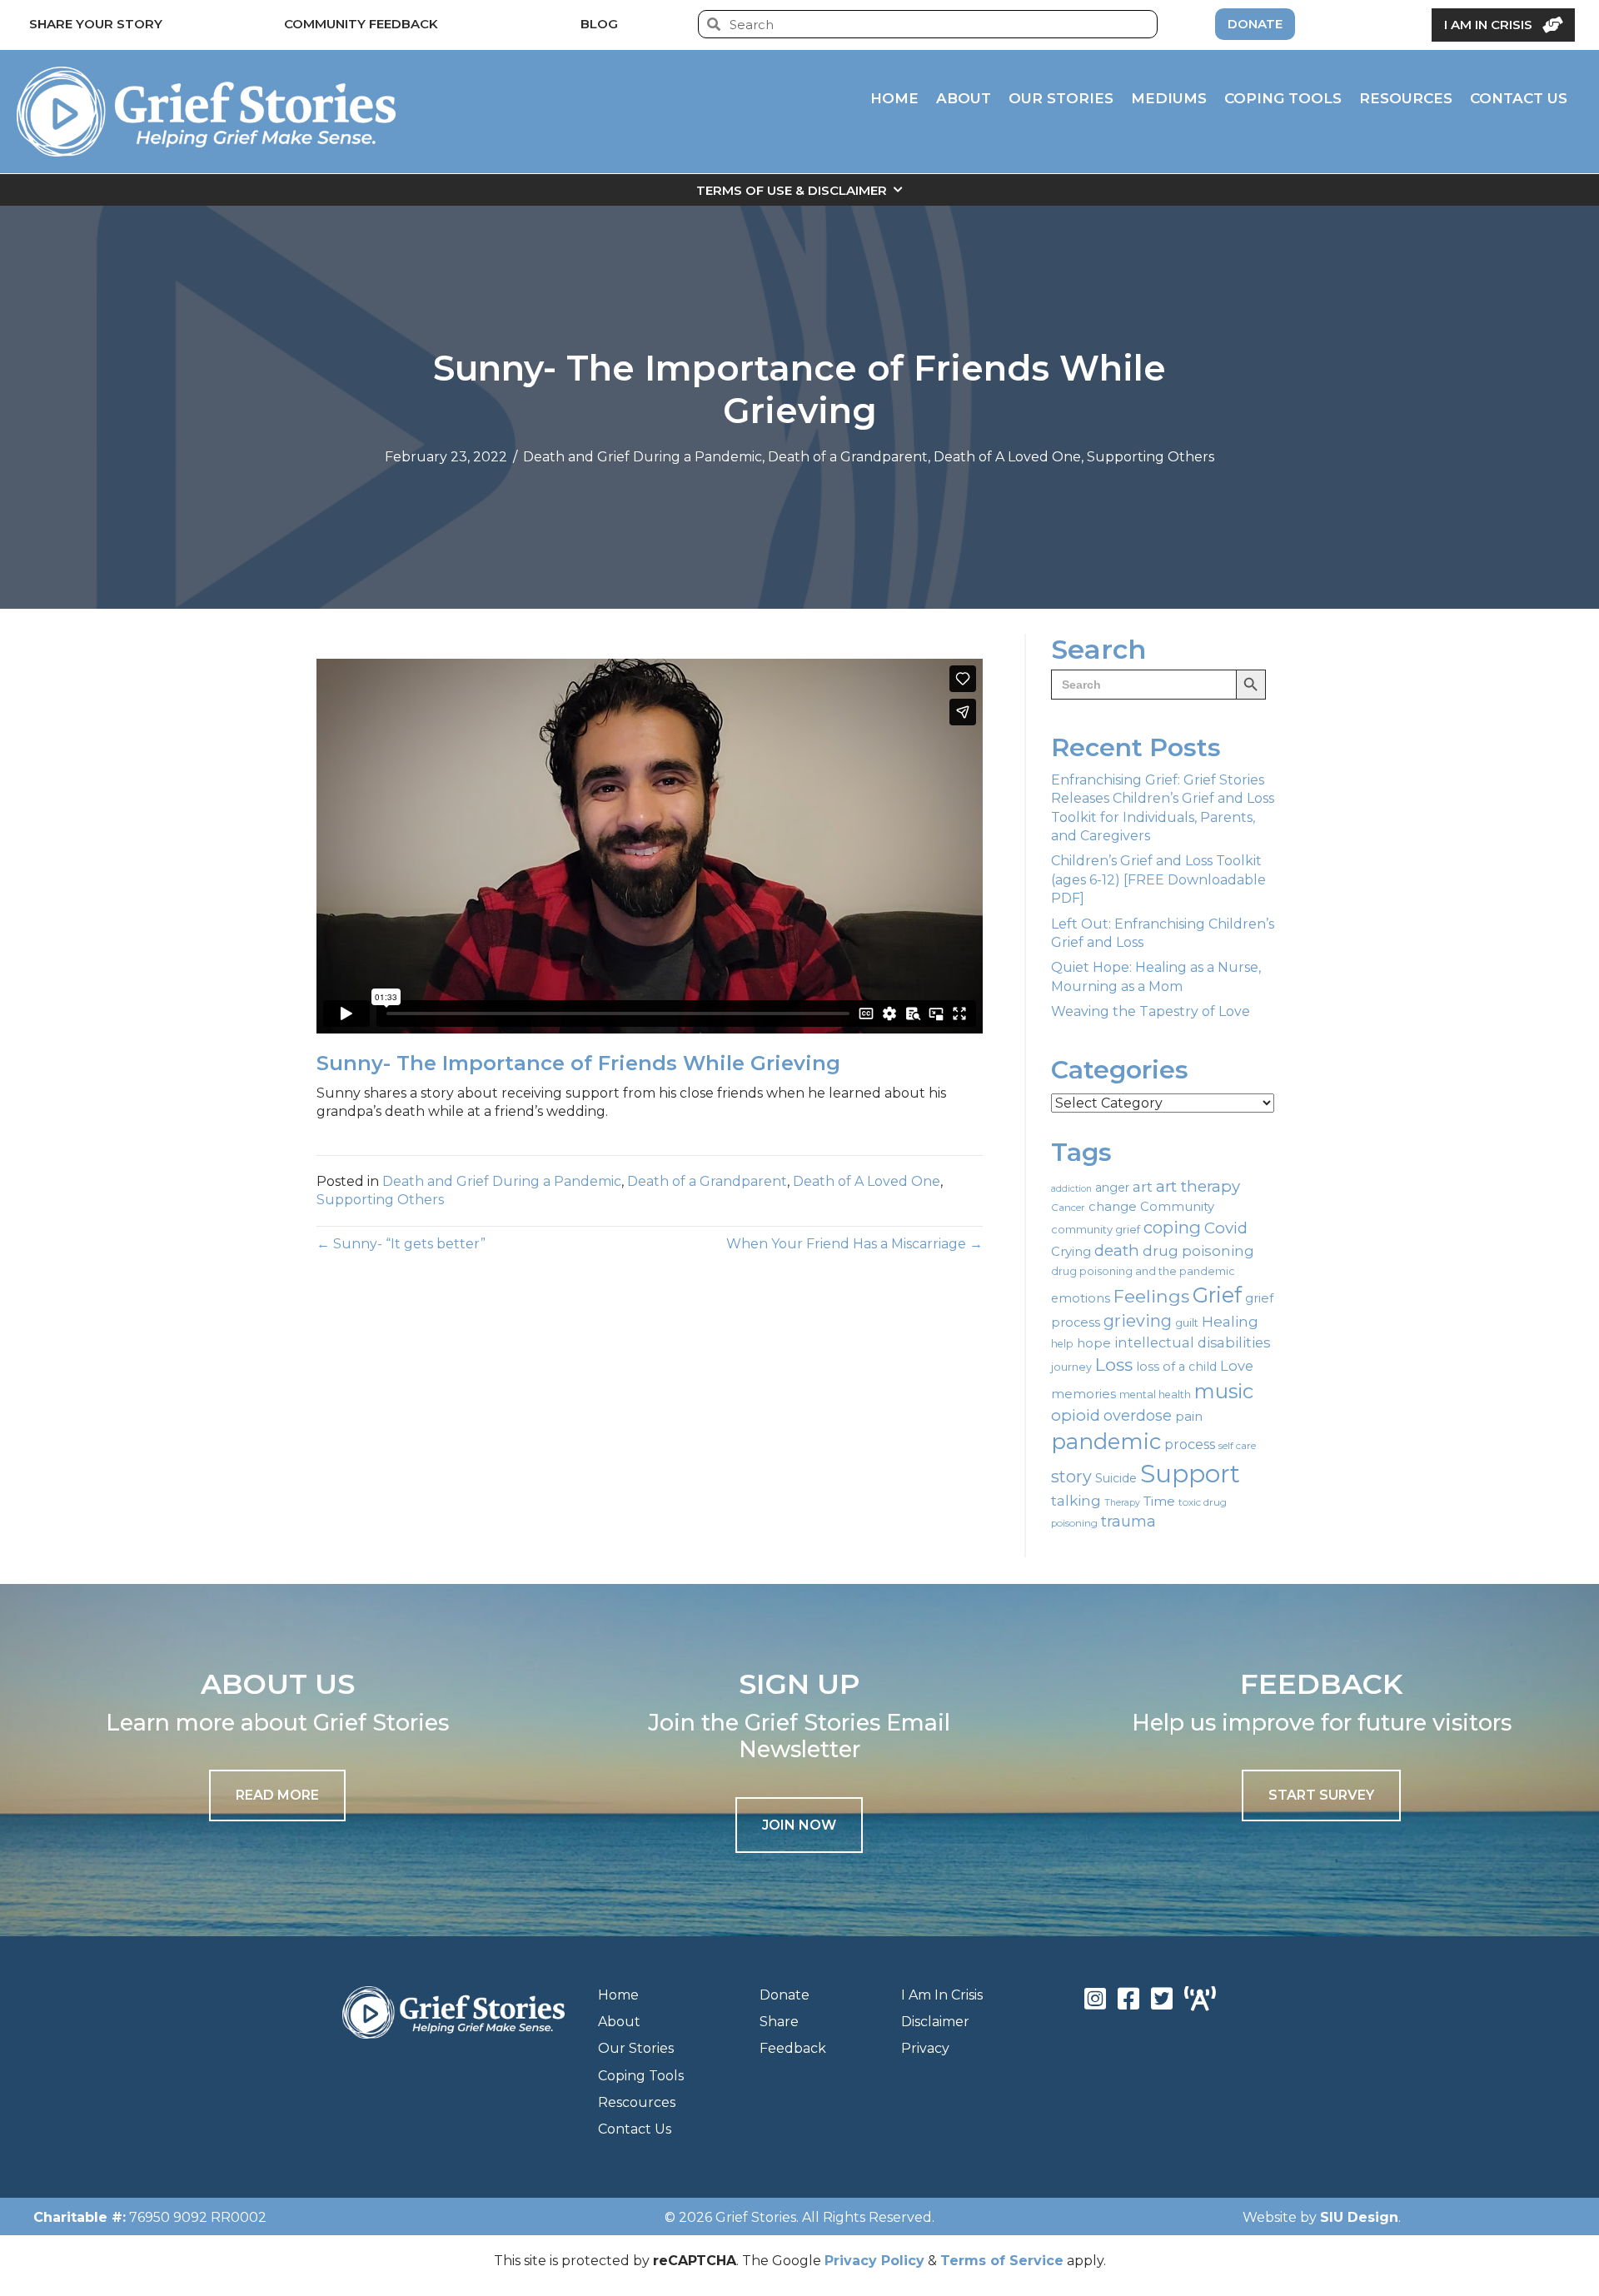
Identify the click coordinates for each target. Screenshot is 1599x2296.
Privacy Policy (874, 2261)
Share (779, 2022)
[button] (799, 1825)
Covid (1226, 1228)
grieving (1138, 1321)
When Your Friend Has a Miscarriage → (854, 1244)
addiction (1071, 1189)
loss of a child (1176, 1367)
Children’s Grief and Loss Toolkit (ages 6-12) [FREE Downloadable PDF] (1158, 879)
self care (1237, 1446)
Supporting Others (1151, 457)
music (1224, 1391)
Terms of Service (1002, 2261)
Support (1190, 1474)
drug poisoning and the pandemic (1143, 1271)
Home (618, 1995)
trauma (1128, 1522)
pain (1189, 1416)
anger (1112, 1188)
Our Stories (636, 2048)
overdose (1138, 1416)
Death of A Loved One (1007, 457)
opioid (1076, 1415)
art (1143, 1186)
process (1190, 1444)
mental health (1155, 1395)
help (1062, 1344)
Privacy (925, 2048)
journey (1071, 1367)
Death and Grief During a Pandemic (643, 457)
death (1117, 1250)
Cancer (1068, 1208)
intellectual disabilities (1192, 1342)
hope (1094, 1343)
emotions (1081, 1298)
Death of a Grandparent (848, 457)
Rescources (637, 2102)
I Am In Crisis (942, 1995)
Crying (1071, 1252)
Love (1237, 1366)
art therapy (1198, 1186)
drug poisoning (1198, 1251)
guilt (1187, 1322)
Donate (785, 1995)
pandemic (1106, 1441)
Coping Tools (641, 2076)
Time (1159, 1501)
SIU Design (1359, 2217)
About (619, 2022)
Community (1177, 1207)
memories (1083, 1394)
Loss (1114, 1365)
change (1113, 1207)
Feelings (1151, 1296)
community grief (1096, 1229)
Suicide (1116, 1478)
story (1071, 1477)
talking (1076, 1500)
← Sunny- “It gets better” (401, 1244)
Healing (1230, 1321)
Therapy (1122, 1503)
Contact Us (635, 2129)
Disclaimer (935, 2022)
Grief (1217, 1295)
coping (1172, 1227)
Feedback (793, 2048)
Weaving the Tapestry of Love (1151, 1011)
